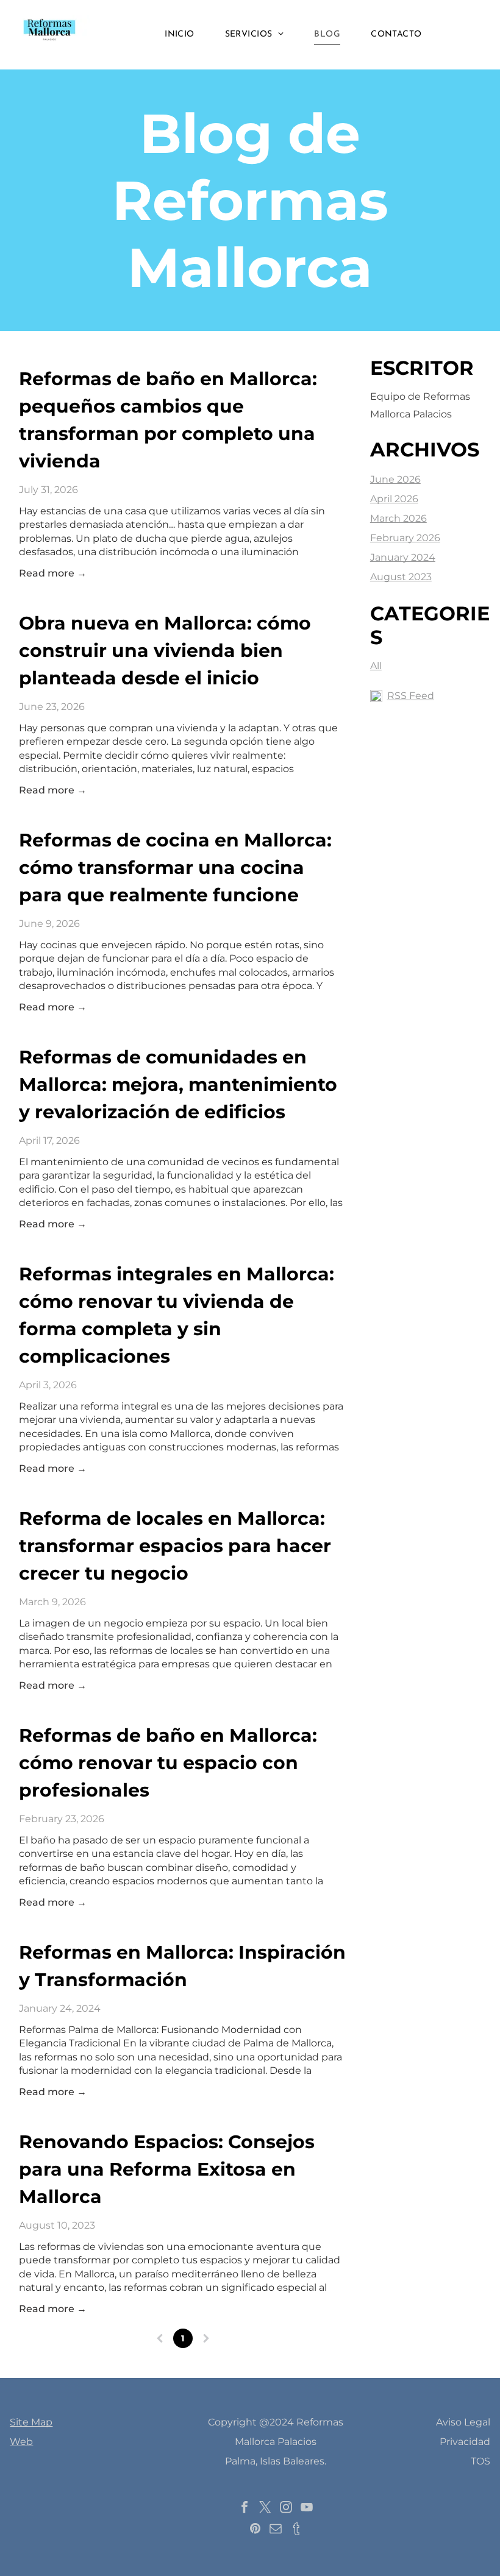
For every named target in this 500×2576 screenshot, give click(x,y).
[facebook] (245, 2509)
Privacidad (465, 2442)
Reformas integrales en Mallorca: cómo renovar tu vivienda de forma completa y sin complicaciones (177, 1315)
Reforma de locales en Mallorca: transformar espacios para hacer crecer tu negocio (175, 1546)
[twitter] (265, 2509)
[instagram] (286, 2509)
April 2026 (394, 499)
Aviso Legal (463, 2422)
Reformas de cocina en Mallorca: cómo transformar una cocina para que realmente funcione (175, 868)
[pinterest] (255, 2530)
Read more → (53, 573)
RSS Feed (411, 696)
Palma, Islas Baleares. (276, 2461)
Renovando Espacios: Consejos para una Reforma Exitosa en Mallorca (167, 2169)
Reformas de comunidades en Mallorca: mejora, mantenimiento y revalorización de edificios (178, 1084)
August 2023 (401, 577)
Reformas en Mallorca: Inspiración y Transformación (182, 1966)
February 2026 (405, 538)
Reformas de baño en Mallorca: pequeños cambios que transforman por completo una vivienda (168, 420)
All (376, 666)
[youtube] (307, 2509)
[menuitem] (180, 35)
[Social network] (296, 2530)
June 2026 (395, 479)
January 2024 (403, 557)
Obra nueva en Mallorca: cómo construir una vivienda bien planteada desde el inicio (165, 651)
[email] (276, 2530)
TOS (480, 2461)
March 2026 (398, 518)
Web (21, 2442)
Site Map (31, 2422)
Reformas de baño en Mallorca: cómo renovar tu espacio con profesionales (168, 1763)
